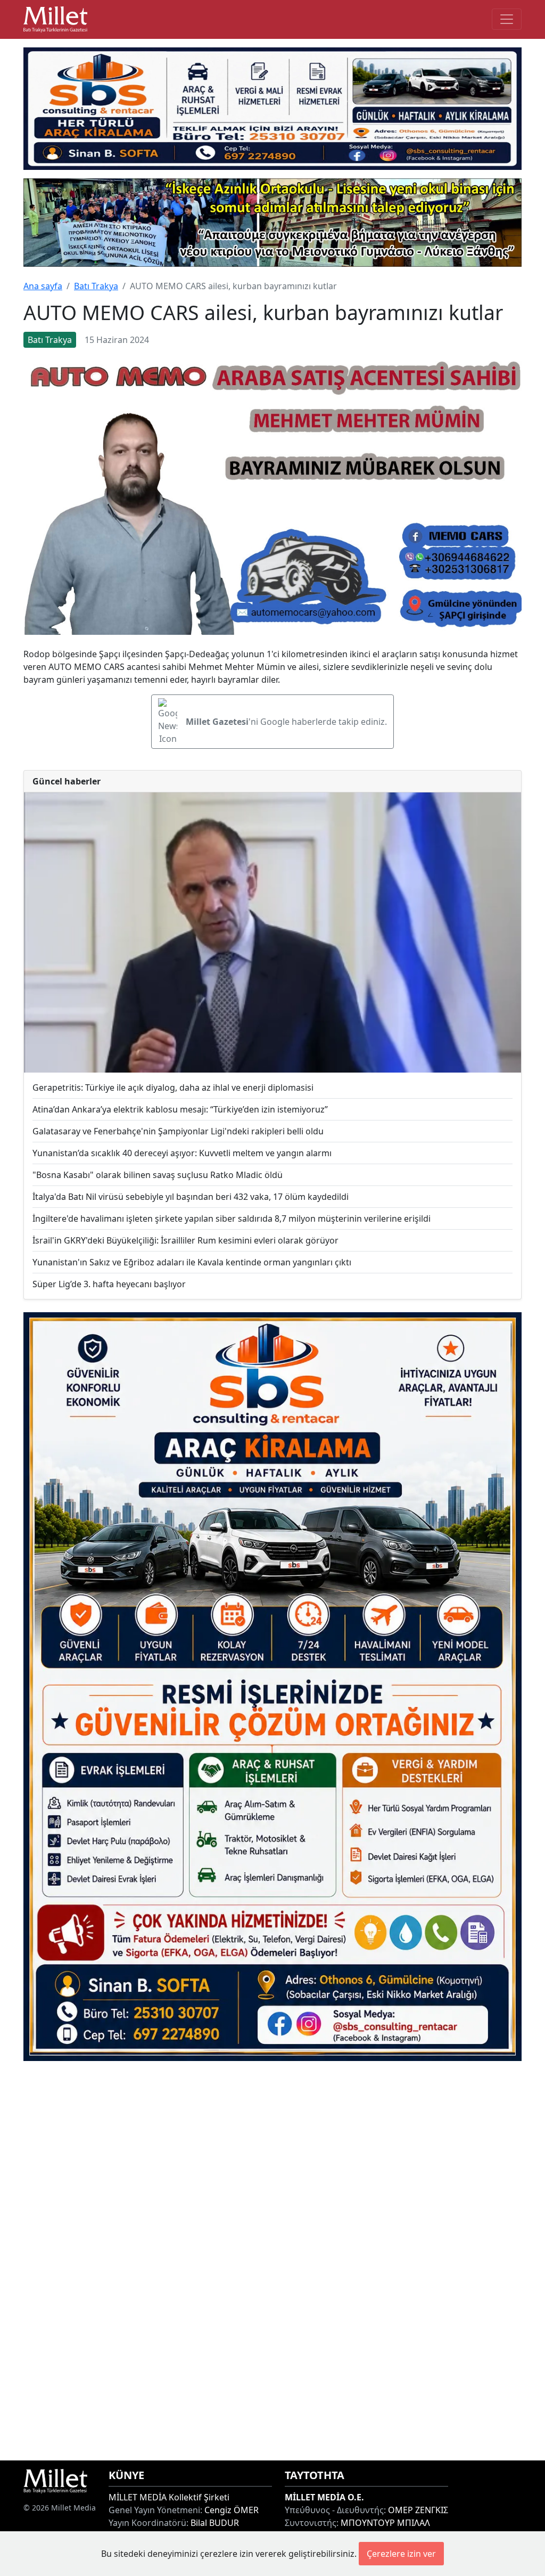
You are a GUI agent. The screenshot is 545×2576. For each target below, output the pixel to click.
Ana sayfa (43, 286)
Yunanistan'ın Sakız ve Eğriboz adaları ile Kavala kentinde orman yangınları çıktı (192, 1262)
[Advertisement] (272, 2261)
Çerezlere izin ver (401, 2554)
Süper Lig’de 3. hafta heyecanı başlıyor (109, 1284)
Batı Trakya (96, 286)
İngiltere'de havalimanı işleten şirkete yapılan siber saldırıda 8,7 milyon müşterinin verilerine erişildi (232, 1219)
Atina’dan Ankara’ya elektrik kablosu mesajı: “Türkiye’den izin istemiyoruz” (180, 1109)
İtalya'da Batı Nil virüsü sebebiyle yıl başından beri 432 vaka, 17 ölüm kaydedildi (191, 1197)
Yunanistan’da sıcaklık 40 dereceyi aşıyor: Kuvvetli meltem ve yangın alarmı (182, 1153)
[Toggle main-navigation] (507, 19)
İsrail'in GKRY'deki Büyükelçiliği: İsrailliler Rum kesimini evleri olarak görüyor (185, 1240)
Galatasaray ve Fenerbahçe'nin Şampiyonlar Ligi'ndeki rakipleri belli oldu (178, 1131)
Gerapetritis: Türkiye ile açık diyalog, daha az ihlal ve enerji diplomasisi (173, 1087)
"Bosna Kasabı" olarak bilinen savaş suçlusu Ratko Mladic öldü (158, 1175)
